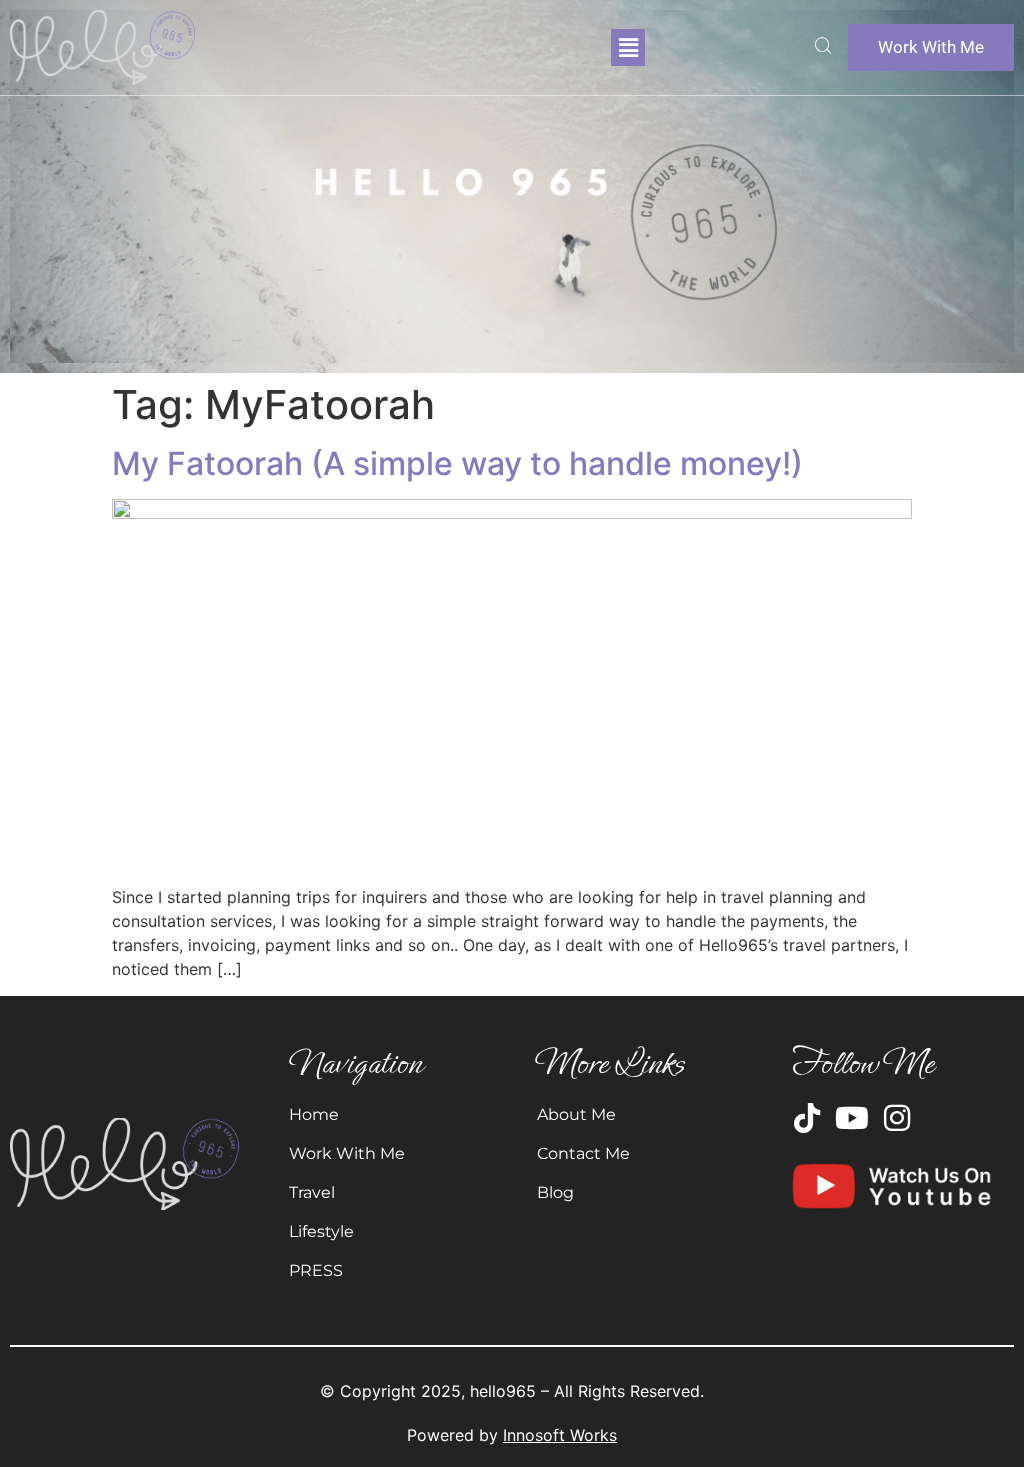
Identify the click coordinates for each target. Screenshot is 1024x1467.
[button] (628, 47)
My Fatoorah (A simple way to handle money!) (457, 463)
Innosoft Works (560, 1435)
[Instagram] (897, 1118)
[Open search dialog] (823, 48)
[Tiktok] (807, 1118)
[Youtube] (852, 1118)
